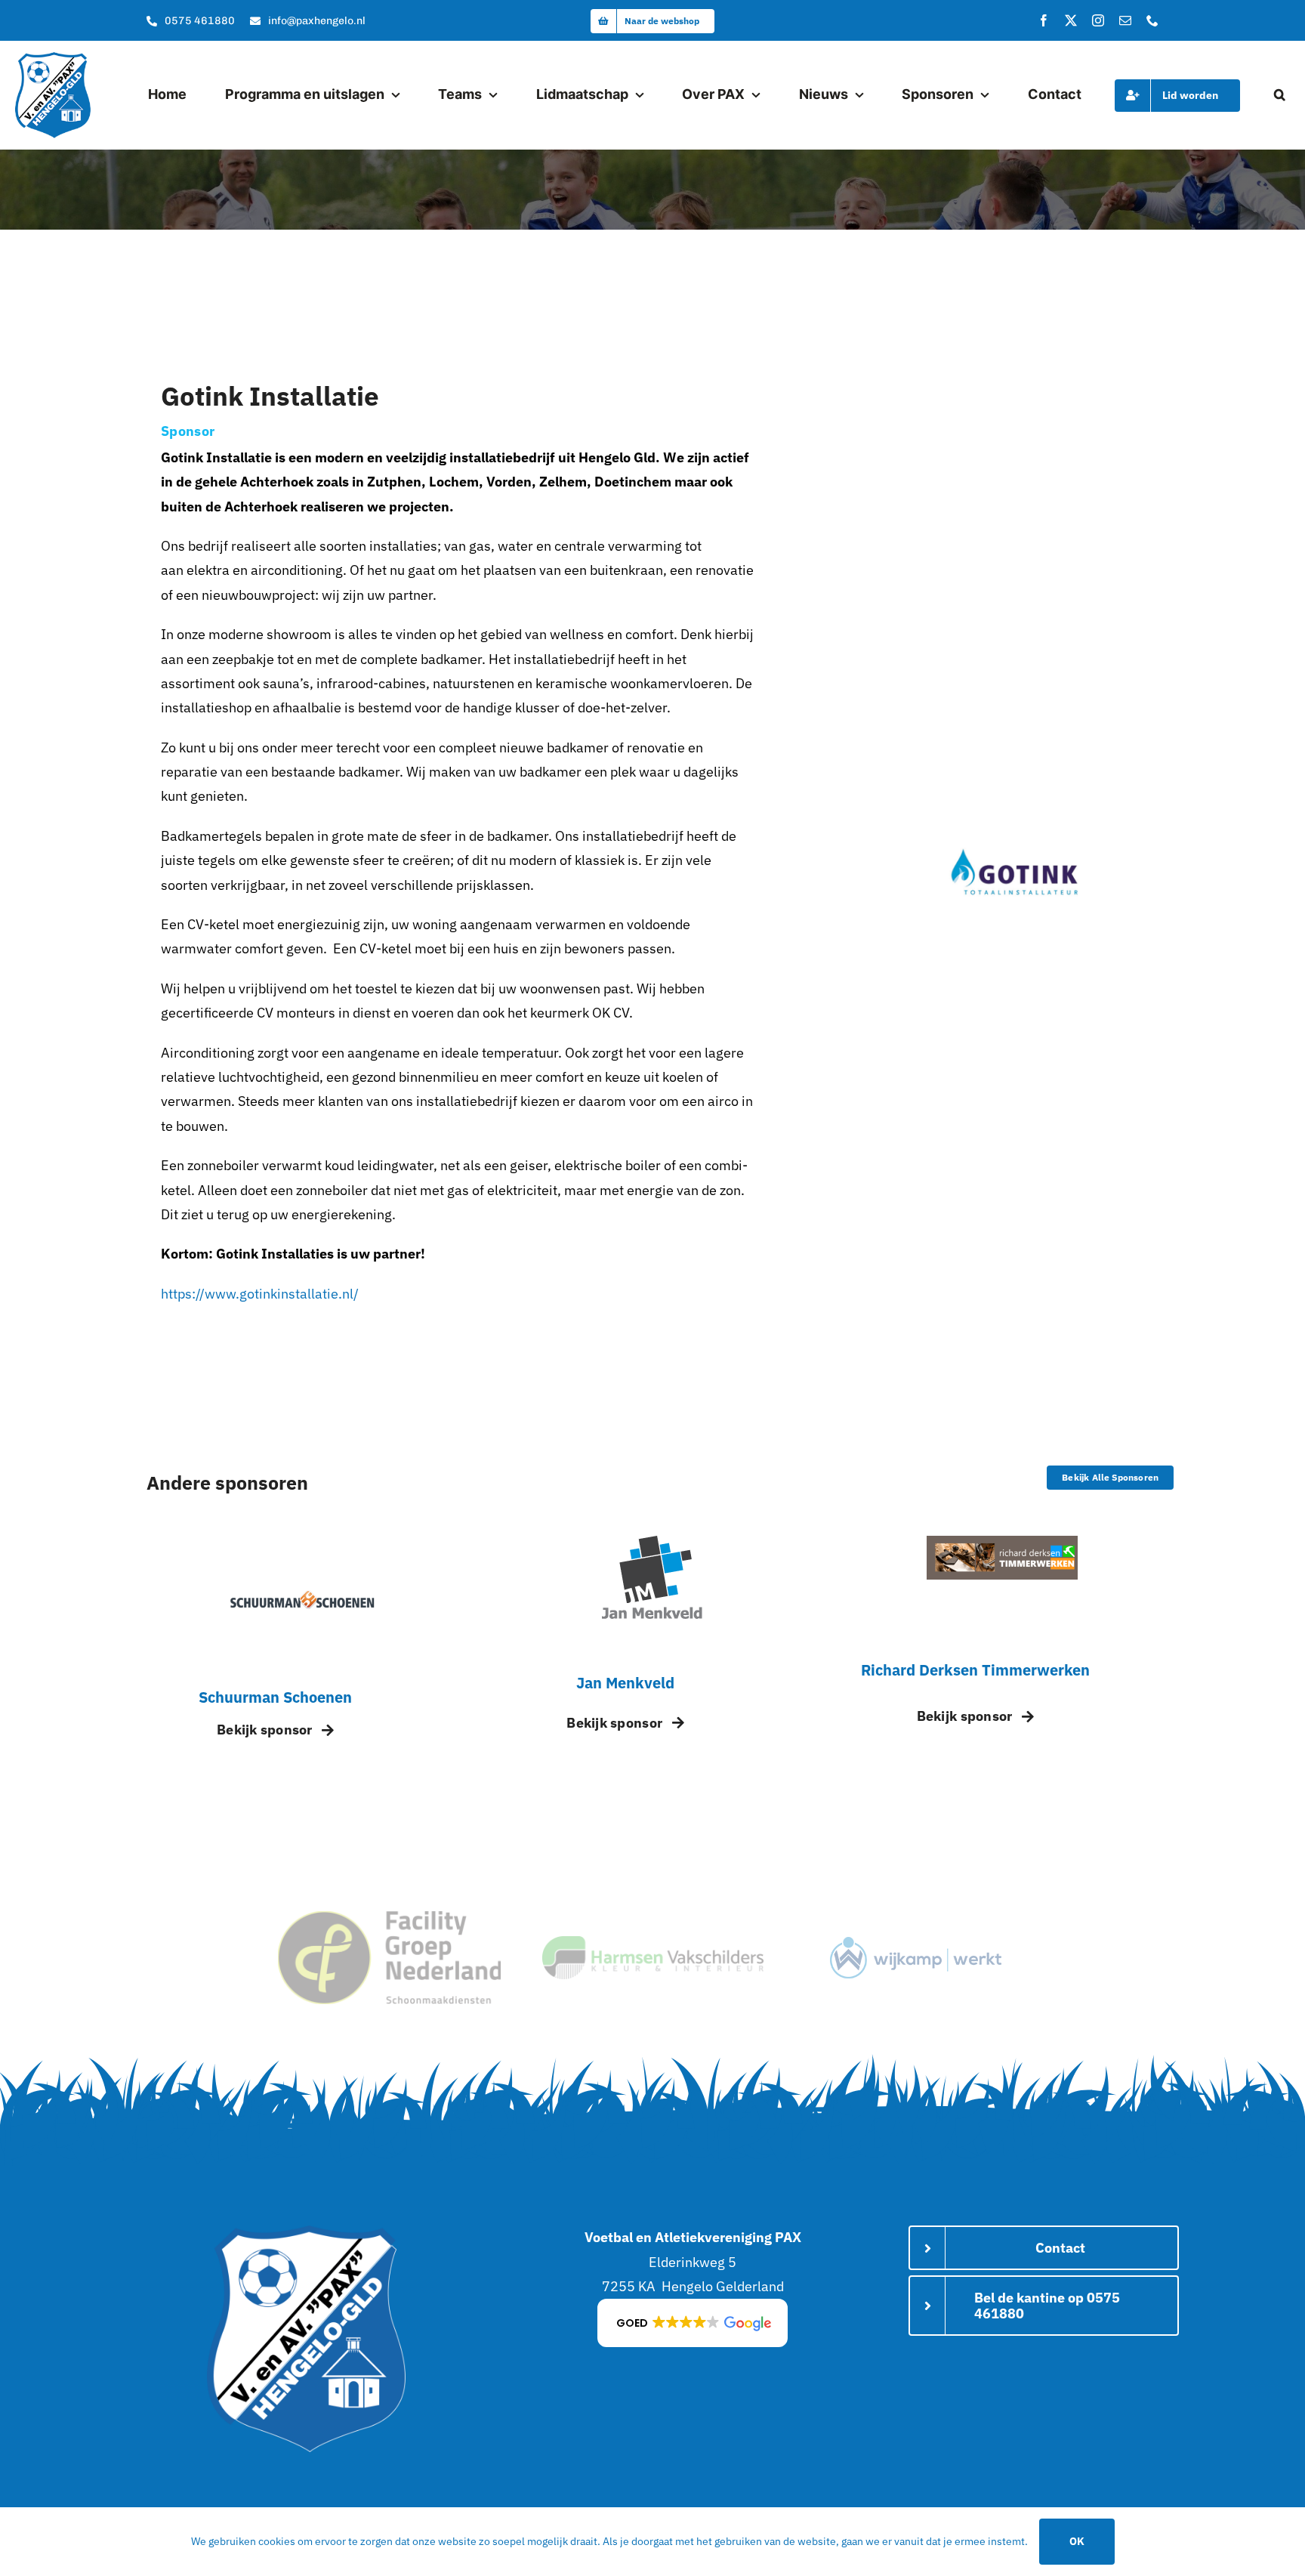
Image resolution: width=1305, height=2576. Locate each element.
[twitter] (1071, 20)
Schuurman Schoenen (275, 1697)
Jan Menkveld (625, 1683)
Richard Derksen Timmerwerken (975, 1670)
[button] (1280, 95)
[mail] (1125, 20)
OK (1077, 2541)
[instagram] (1098, 20)
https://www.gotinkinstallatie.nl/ (260, 1294)
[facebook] (1044, 20)
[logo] (53, 59)
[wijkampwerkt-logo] (916, 1943)
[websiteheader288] (1002, 1542)
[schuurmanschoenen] (303, 1542)
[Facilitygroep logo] (389, 1918)
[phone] (1152, 20)
